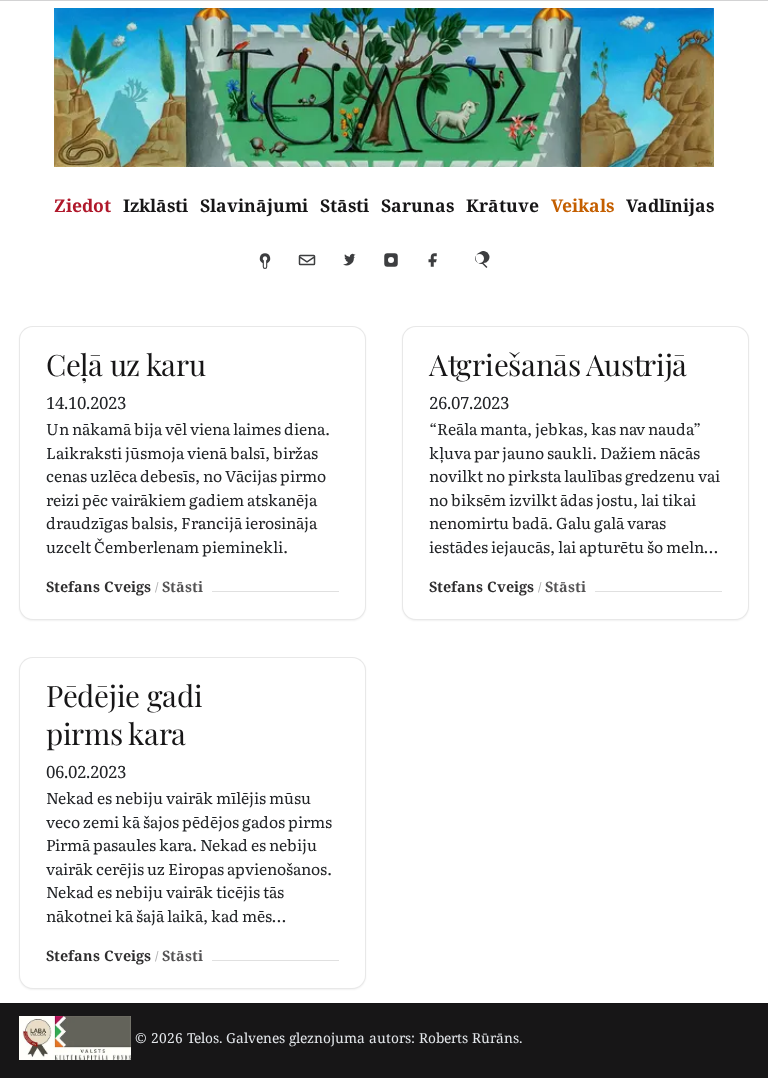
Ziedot (82, 205)
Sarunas (417, 205)
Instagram (400, 269)
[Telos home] (75, 1038)
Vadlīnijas (670, 205)
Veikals (582, 205)
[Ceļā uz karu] (192, 473)
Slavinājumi (254, 205)
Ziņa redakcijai (316, 269)
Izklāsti (155, 205)
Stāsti (344, 205)
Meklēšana (490, 269)
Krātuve (502, 205)
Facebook (442, 269)
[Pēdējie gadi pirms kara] (192, 823)
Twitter (358, 269)
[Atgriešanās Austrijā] (575, 473)
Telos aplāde (274, 269)
